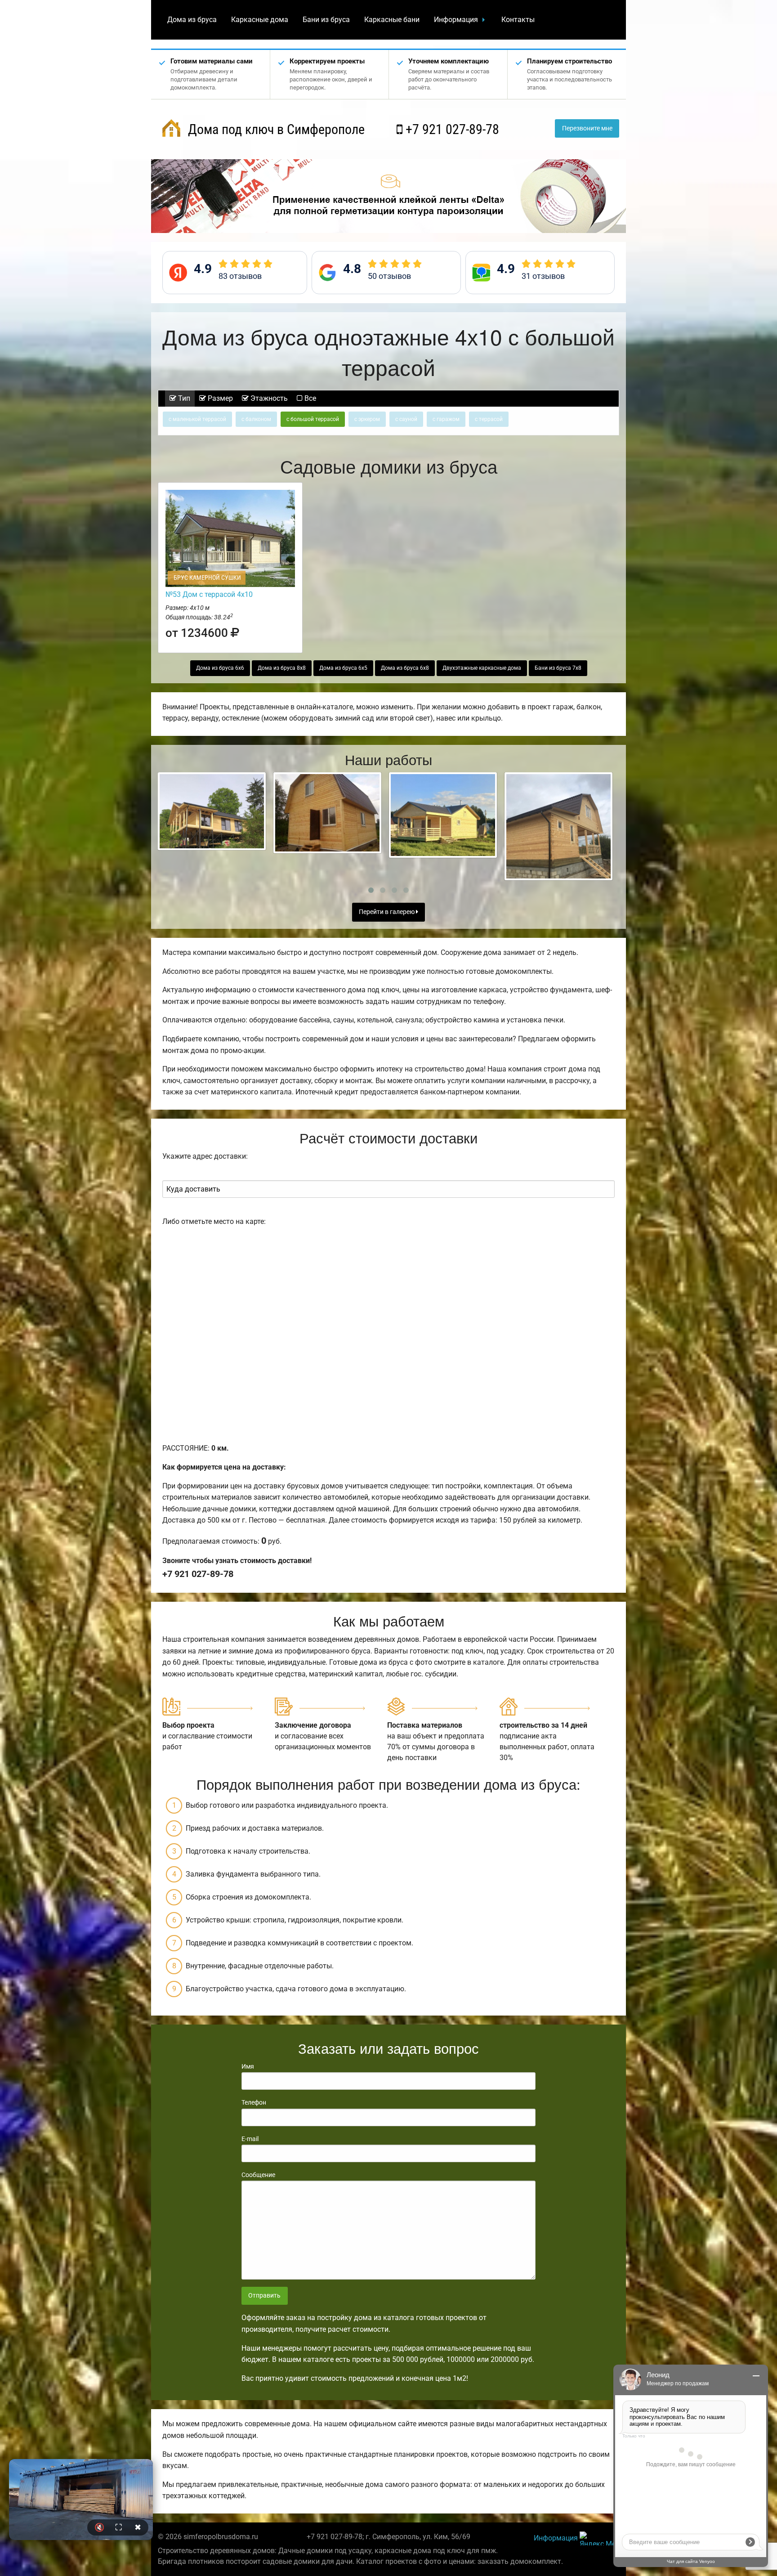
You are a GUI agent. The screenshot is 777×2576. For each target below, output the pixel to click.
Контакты (518, 20)
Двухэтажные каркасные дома (482, 668)
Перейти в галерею (387, 912)
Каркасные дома (260, 20)
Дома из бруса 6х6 (220, 668)
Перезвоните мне (587, 128)
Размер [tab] (219, 398)
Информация (456, 20)
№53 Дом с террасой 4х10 (209, 594)
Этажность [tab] (268, 398)
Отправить (264, 2296)
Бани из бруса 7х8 (558, 668)
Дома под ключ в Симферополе (275, 129)
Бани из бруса (326, 20)
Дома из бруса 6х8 (405, 668)
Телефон (254, 2102)
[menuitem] (192, 20)
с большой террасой (313, 419)
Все (309, 398)
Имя (248, 2066)
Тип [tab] (183, 398)
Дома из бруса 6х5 (343, 668)
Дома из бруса (192, 20)
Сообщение (258, 2175)
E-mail (250, 2139)
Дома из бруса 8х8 (282, 668)
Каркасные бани (392, 20)
